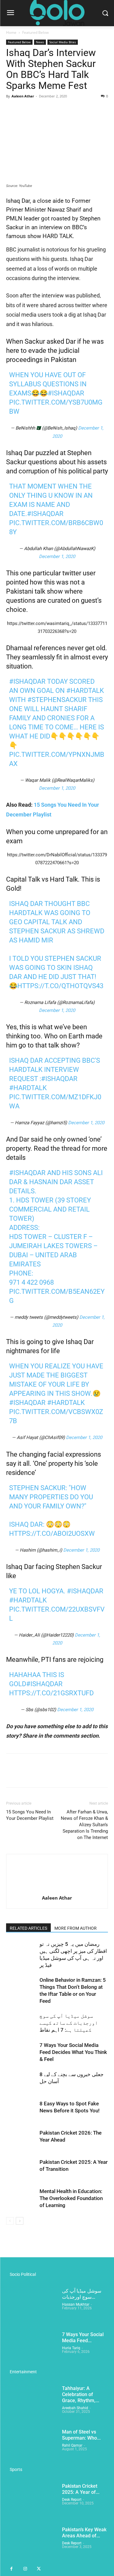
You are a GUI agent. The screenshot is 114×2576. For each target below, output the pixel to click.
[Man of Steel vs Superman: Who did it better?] (32, 2447)
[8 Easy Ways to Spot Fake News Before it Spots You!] (21, 2111)
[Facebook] (12, 110)
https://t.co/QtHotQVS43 (60, 986)
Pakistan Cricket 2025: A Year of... (81, 2489)
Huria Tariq (71, 2348)
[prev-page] (10, 2221)
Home (11, 32)
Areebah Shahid (75, 2408)
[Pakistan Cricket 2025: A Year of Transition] (21, 2169)
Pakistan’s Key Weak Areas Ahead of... (84, 2533)
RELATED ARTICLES (28, 1928)
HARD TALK (58, 236)
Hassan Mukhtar (76, 2304)
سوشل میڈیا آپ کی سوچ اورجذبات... (82, 2294)
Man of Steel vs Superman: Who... (81, 2435)
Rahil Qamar (72, 2445)
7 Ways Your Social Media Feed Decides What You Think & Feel (73, 2052)
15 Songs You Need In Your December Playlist (30, 1815)
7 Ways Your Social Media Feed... (83, 2337)
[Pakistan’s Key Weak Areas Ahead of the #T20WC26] (32, 2544)
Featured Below (35, 32)
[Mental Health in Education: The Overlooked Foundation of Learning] (21, 2198)
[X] (26, 110)
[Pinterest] (40, 110)
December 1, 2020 (57, 556)
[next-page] (20, 2221)
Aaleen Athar (23, 96)
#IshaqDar (66, 393)
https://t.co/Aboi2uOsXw (52, 1534)
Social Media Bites (63, 42)
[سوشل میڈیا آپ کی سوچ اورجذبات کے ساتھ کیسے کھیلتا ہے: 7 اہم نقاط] (21, 2023)
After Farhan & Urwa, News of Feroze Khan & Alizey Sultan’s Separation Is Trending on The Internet (84, 1825)
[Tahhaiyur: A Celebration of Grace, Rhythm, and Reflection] (32, 2403)
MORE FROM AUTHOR (76, 1928)
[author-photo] (57, 1889)
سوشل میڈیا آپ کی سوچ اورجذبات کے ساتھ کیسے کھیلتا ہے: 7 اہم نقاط (69, 2023)
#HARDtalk (28, 1088)
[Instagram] (25, 2569)
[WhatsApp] (54, 110)
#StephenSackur (57, 700)
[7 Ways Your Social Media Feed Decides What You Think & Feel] (21, 2052)
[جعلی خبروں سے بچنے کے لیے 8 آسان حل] (21, 2081)
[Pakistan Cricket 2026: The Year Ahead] (21, 2140)
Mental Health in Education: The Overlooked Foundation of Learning (71, 2198)
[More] (68, 110)
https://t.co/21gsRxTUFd (51, 1693)
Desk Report (72, 2500)
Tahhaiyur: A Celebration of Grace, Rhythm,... (81, 2394)
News (40, 42)
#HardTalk (85, 691)
